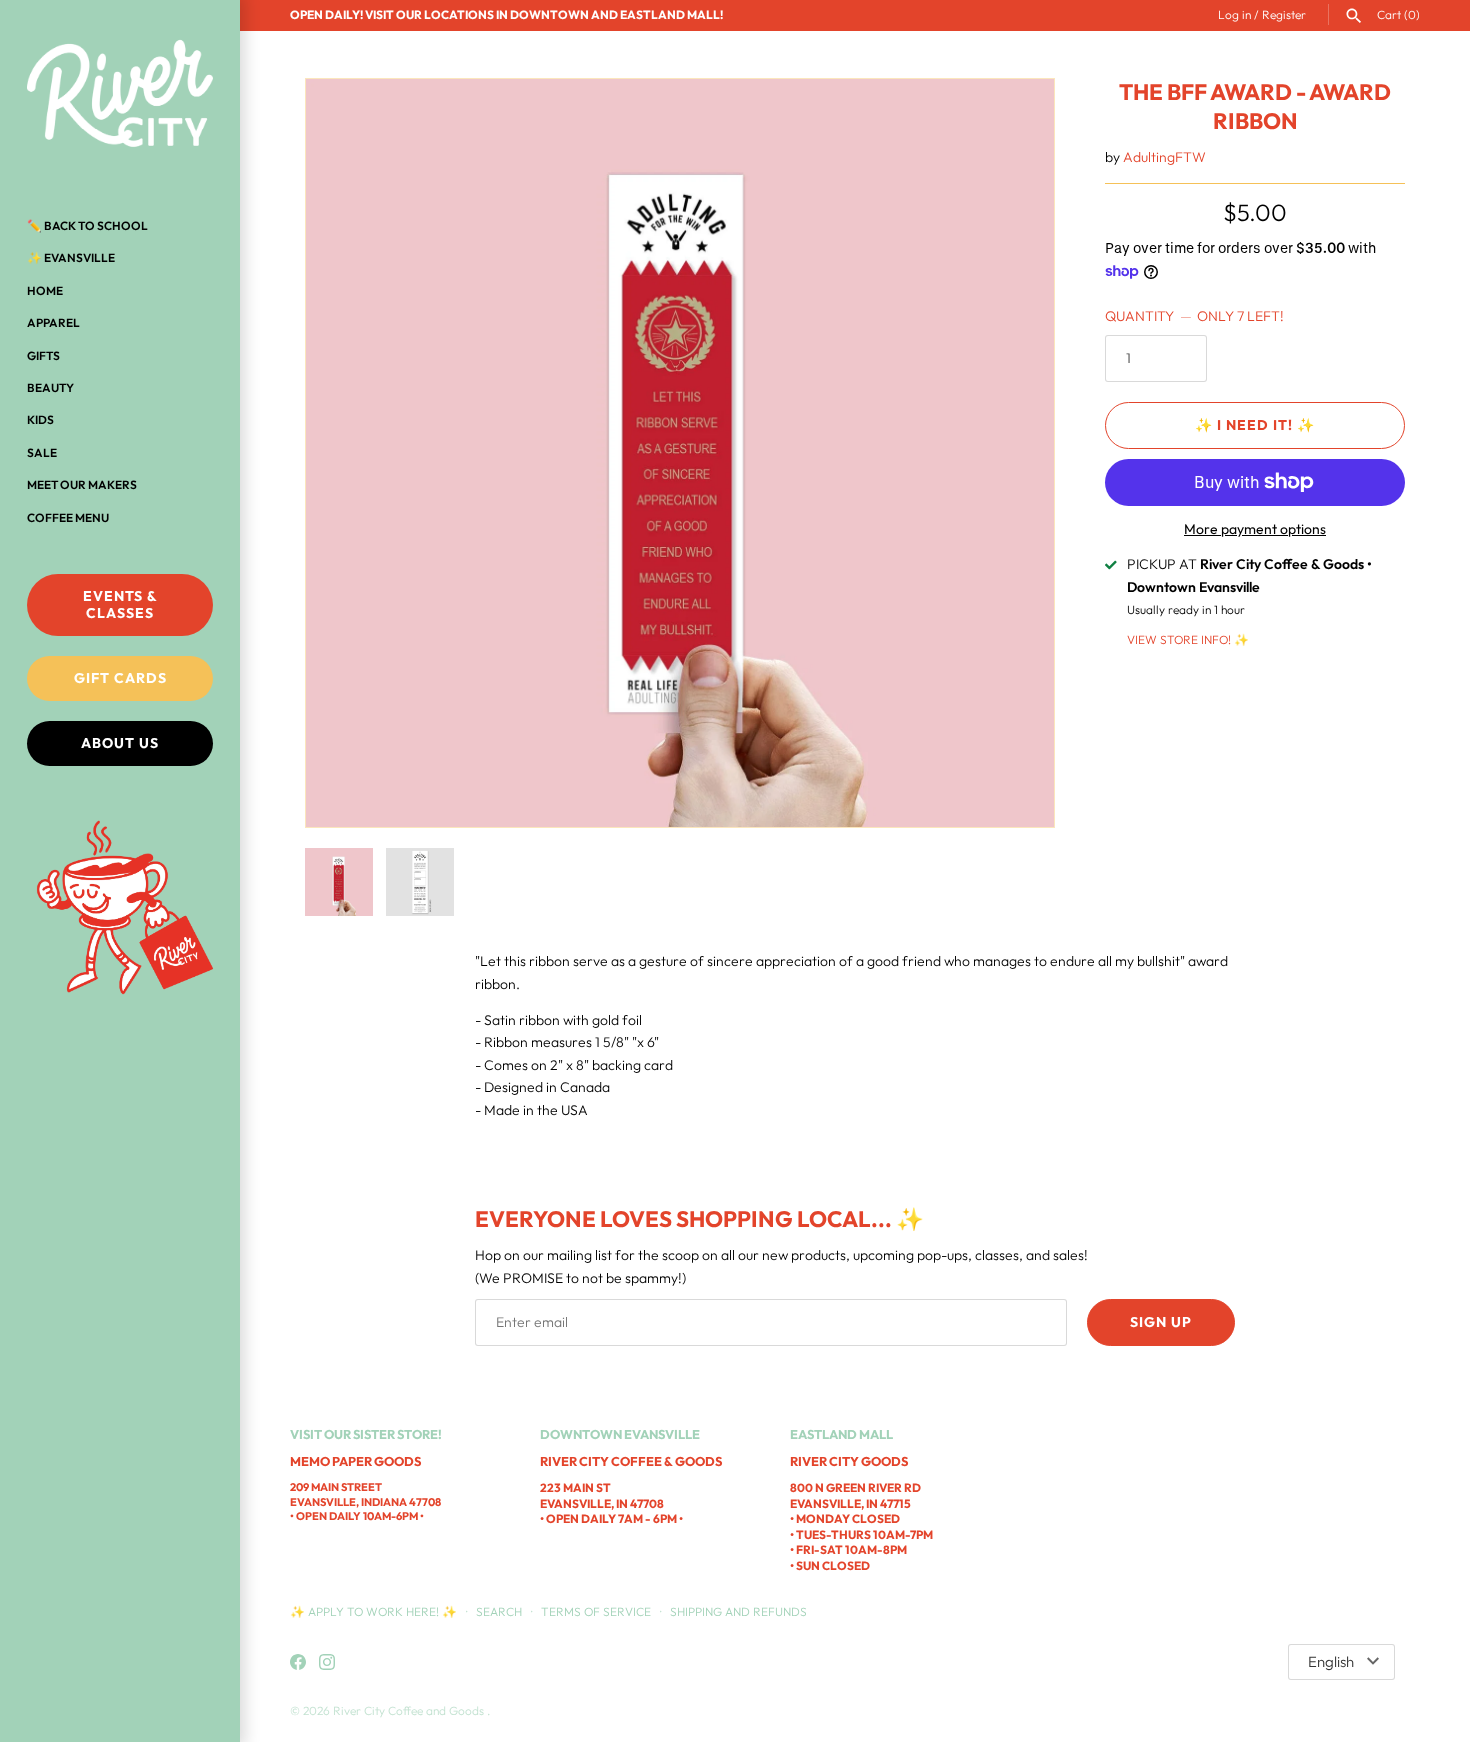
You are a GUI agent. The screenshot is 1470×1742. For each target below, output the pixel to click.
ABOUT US (120, 743)
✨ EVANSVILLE (71, 257)
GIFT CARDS (120, 678)
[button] (1012, 453)
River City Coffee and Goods (410, 1710)
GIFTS (43, 355)
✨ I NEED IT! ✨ (1255, 425)
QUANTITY (1194, 316)
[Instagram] (327, 1663)
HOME (45, 290)
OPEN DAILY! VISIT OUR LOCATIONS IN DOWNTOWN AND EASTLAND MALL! (506, 14)
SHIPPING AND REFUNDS (738, 1611)
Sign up (1161, 1322)
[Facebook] (298, 1663)
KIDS (40, 419)
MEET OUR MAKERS (82, 484)
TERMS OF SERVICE (596, 1611)
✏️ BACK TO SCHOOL (87, 225)
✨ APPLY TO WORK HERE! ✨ (375, 1611)
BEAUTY (50, 387)
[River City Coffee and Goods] (120, 95)
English (1331, 1661)
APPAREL (53, 322)
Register (1284, 14)
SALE (42, 452)
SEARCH (499, 1611)
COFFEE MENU (68, 517)
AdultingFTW (1164, 157)
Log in (1234, 14)
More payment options (1255, 529)
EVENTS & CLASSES (120, 604)
